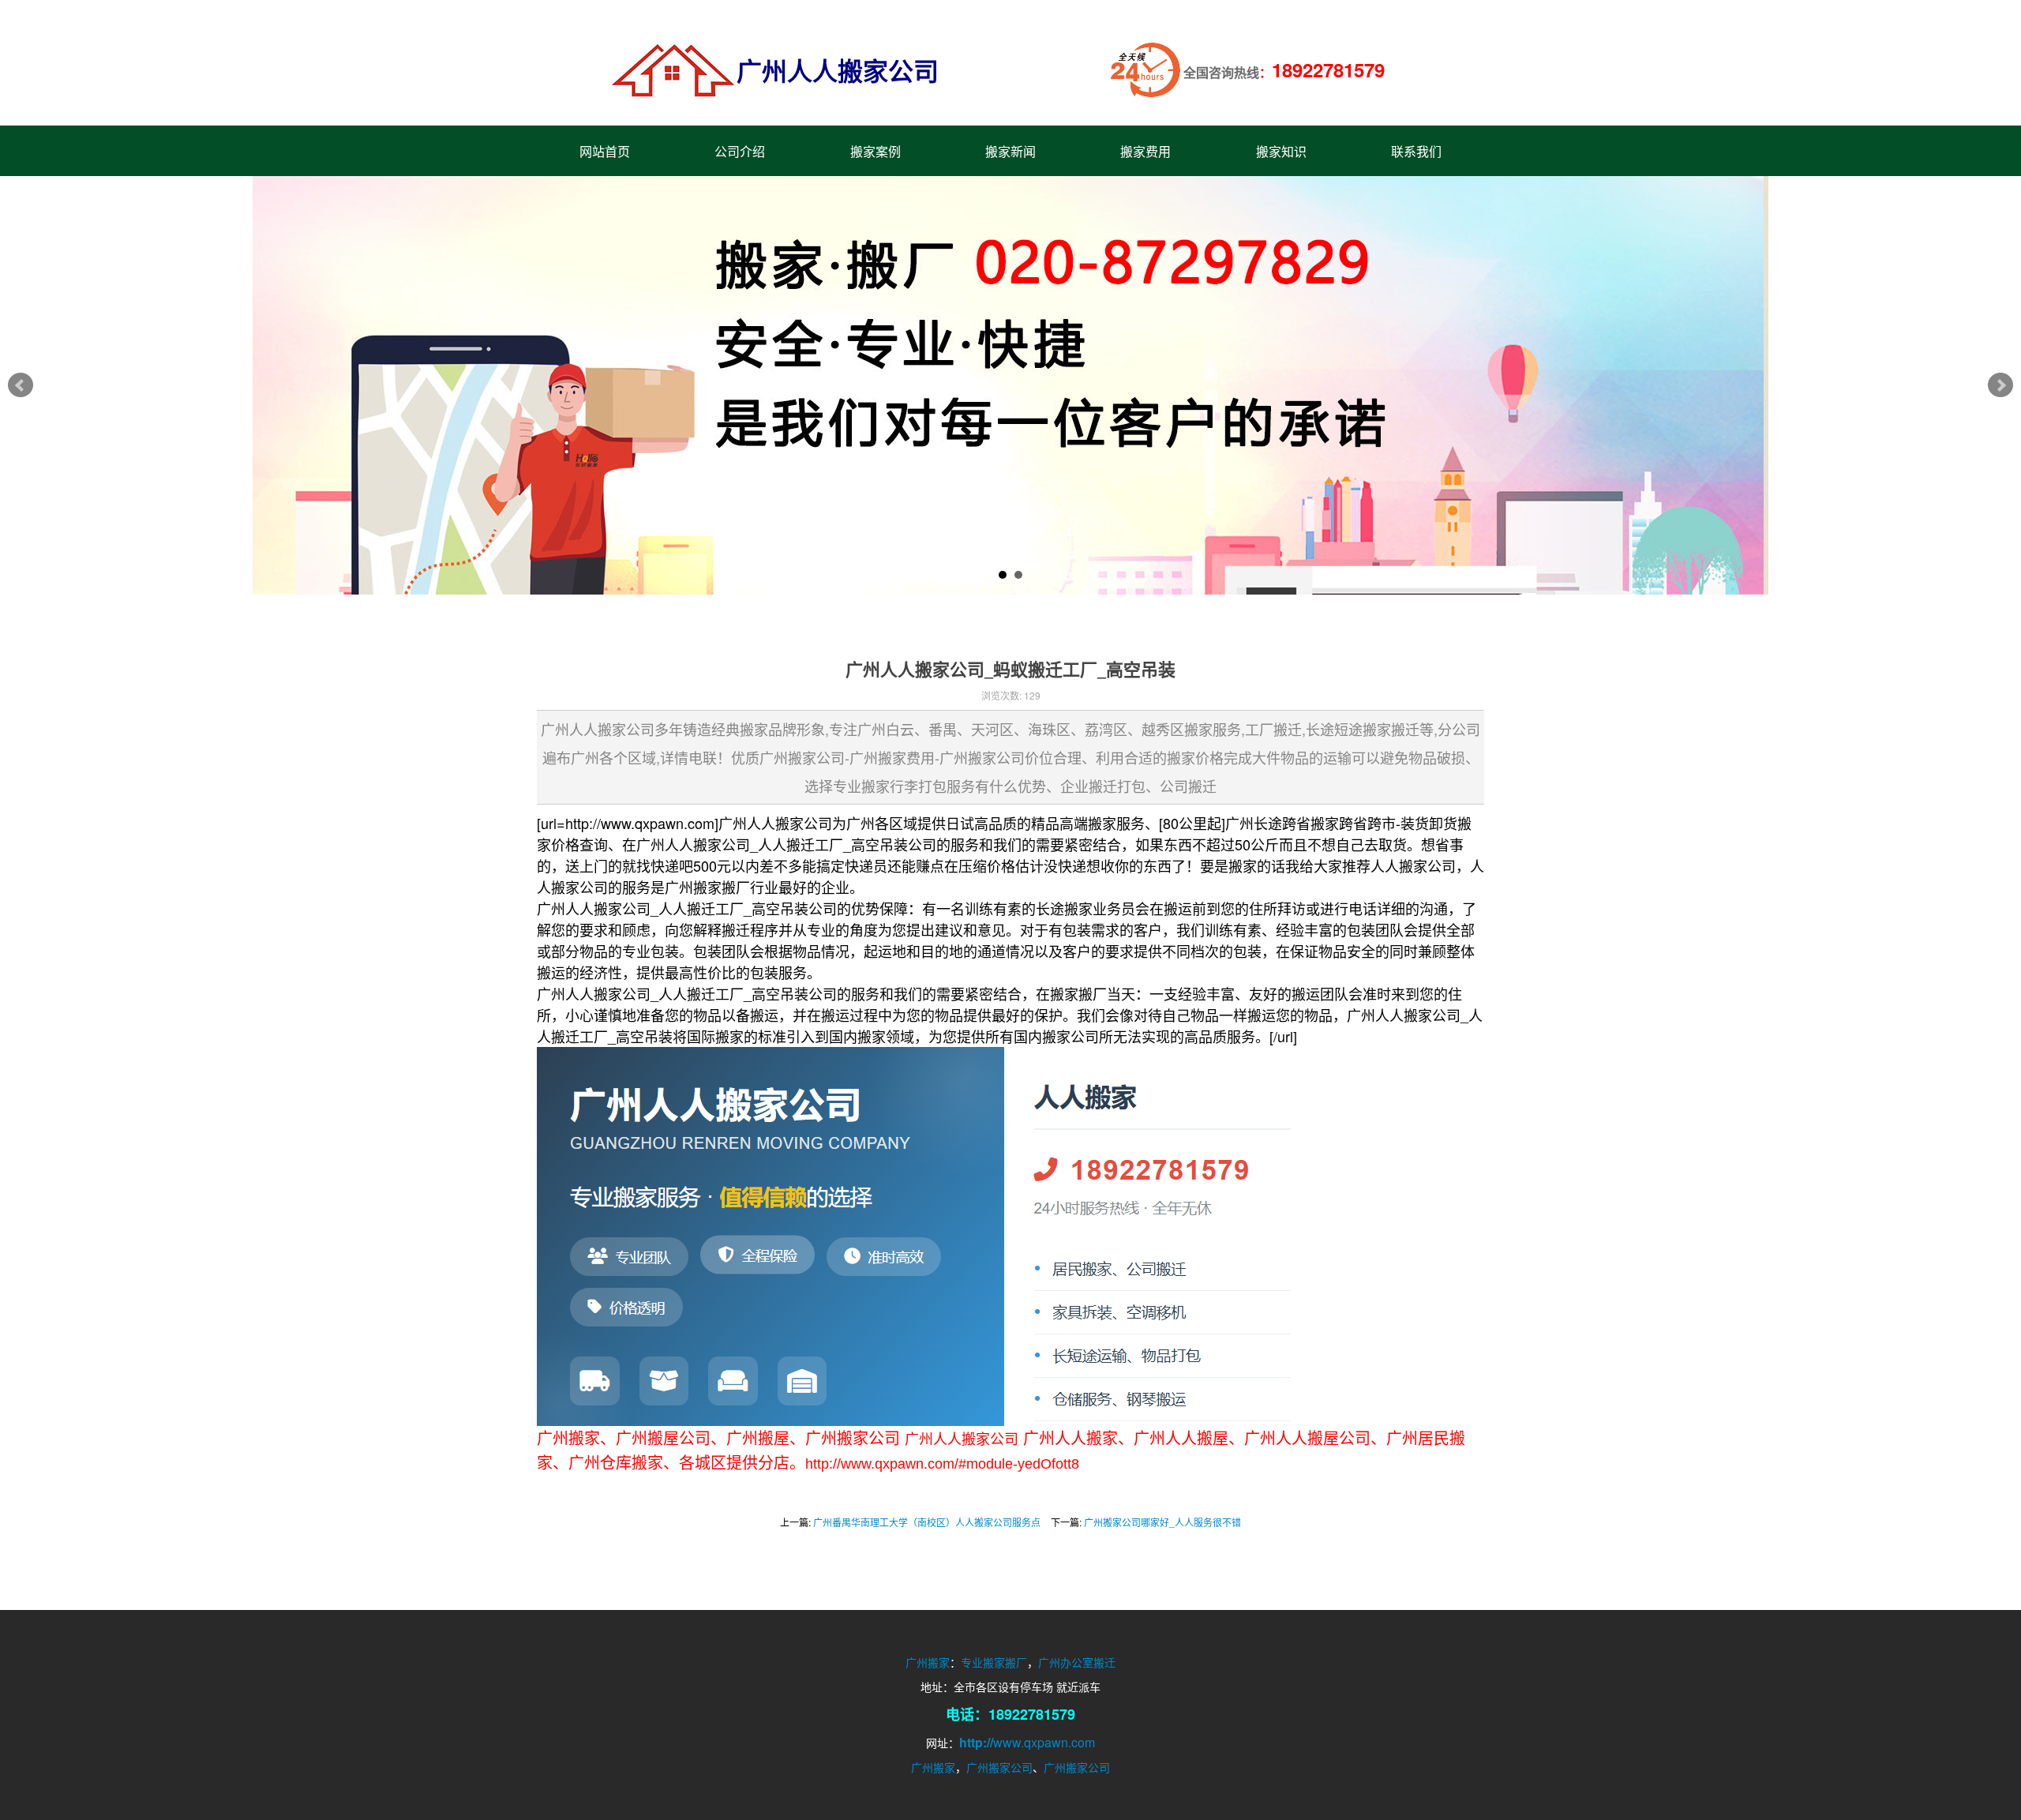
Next (2000, 385)
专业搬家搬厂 (994, 1662)
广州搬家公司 (999, 1767)
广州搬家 (928, 1662)
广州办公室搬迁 (1077, 1662)
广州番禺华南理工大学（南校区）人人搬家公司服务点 (927, 1522)
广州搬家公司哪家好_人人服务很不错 (1162, 1522)
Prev (21, 385)
